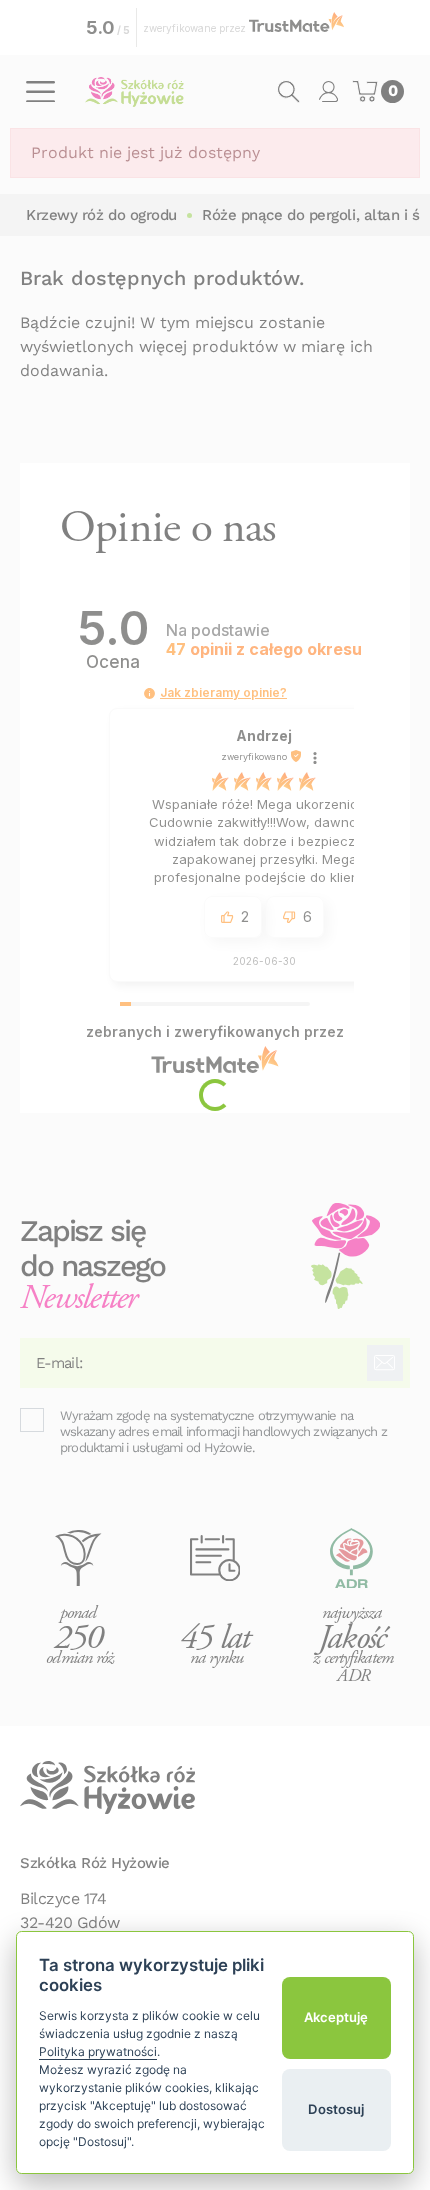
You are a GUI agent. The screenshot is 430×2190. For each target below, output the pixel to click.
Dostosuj (336, 2109)
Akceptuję (336, 2017)
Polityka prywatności (98, 2051)
